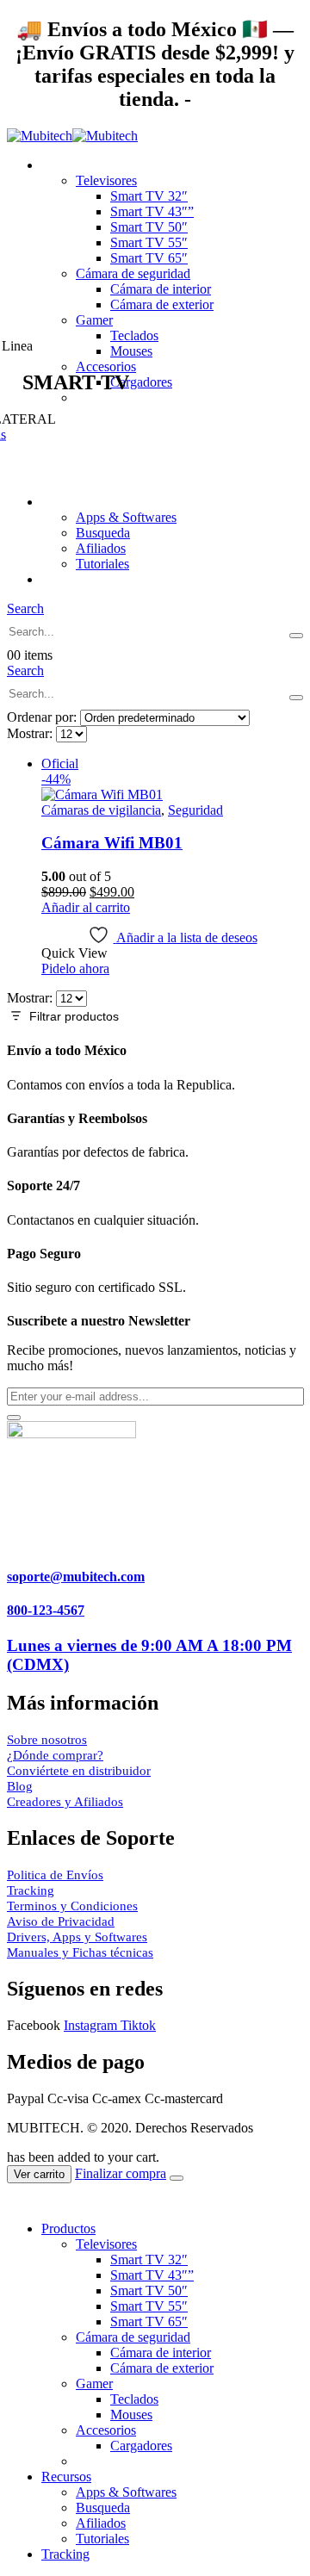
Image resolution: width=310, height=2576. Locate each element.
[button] (25, 608)
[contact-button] (14, 1418)
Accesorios (106, 2430)
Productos (68, 165)
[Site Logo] (72, 136)
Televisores (106, 180)
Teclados (134, 335)
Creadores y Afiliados (65, 1802)
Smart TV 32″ (149, 196)
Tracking (65, 579)
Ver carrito (39, 2174)
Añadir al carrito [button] (86, 907)
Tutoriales (102, 564)
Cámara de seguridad (133, 273)
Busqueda (103, 533)
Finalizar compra (121, 2173)
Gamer (94, 320)
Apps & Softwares (126, 517)
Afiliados (101, 548)
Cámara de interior (161, 289)
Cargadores (141, 2446)
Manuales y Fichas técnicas (80, 1952)
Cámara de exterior (162, 304)
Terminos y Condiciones (72, 1906)
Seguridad (195, 810)
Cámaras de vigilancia (101, 810)
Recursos (66, 502)
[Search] (296, 636)
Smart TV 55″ (149, 242)
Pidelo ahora (75, 968)
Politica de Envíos (55, 1875)
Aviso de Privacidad (61, 1921)
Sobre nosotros (47, 1740)
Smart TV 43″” (152, 211)
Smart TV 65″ (149, 258)
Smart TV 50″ (149, 227)
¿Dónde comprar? (55, 1755)
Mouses (131, 2415)
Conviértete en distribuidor (79, 1771)
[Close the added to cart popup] (177, 2178)
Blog (20, 1786)
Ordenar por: (43, 717)
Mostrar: (31, 733)
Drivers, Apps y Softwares (77, 1937)
